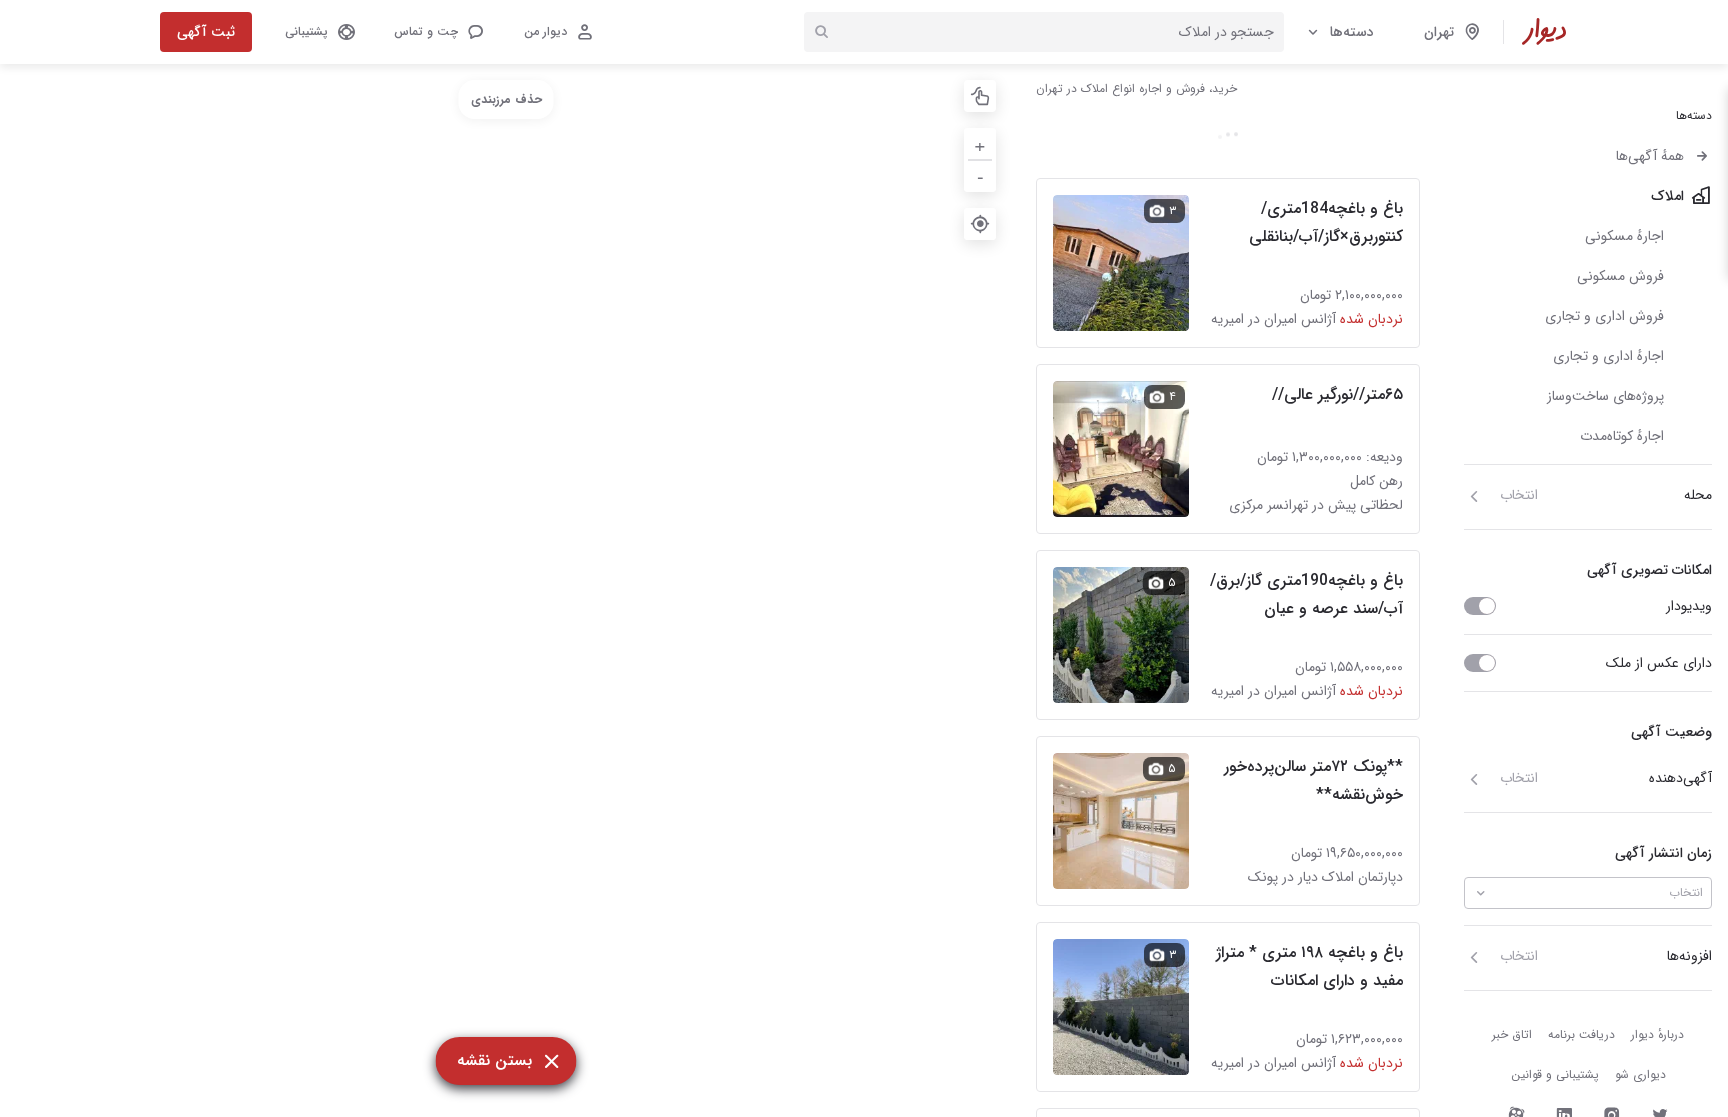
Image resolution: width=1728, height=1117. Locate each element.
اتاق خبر (1512, 1034)
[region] (506, 590)
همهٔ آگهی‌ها (1650, 156)
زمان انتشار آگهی (1663, 853)
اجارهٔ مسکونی (1624, 236)
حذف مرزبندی (506, 99)
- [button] (980, 175)
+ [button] (980, 143)
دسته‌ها (1352, 32)
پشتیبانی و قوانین (1555, 1074)
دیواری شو (1640, 1074)
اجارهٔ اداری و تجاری (1608, 356)
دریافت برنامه (1581, 1034)
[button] (438, 32)
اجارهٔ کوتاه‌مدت (1622, 436)
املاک (1667, 196)
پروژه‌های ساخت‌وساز (1605, 396)
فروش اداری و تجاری (1604, 316)
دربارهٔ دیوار (1657, 1034)
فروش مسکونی (1620, 276)
